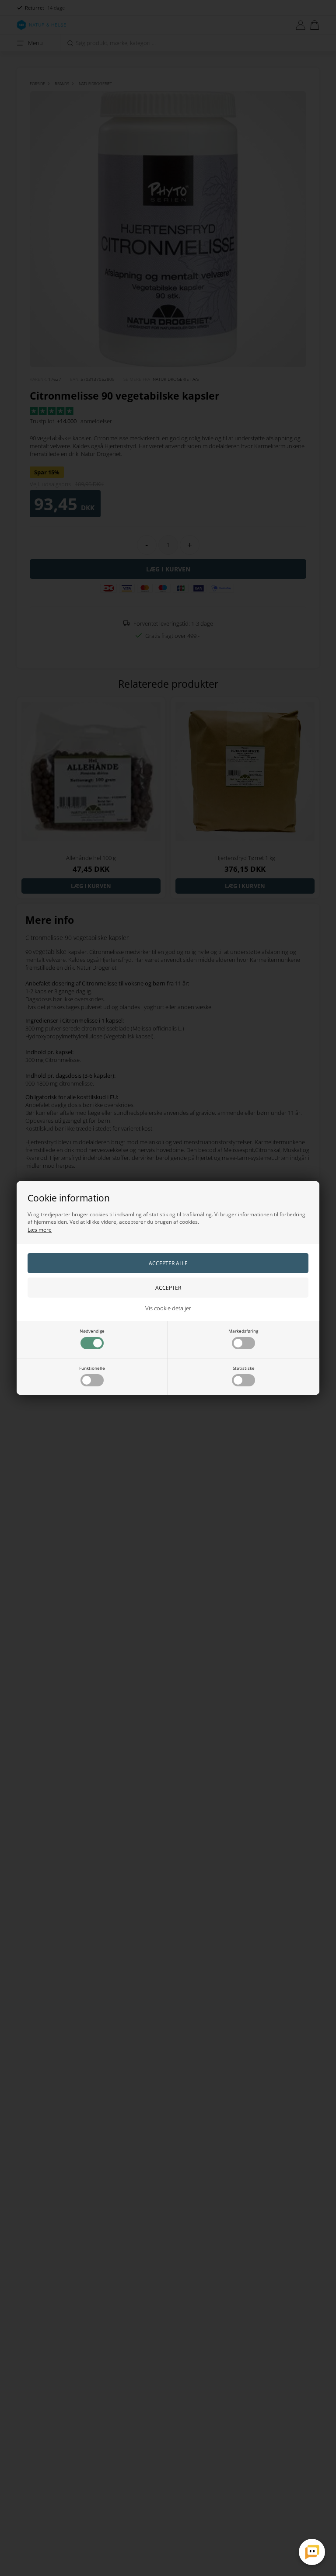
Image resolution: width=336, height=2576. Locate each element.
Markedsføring (243, 1331)
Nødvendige (92, 1331)
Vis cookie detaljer (168, 1308)
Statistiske (244, 1368)
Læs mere (40, 1230)
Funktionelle (92, 1368)
